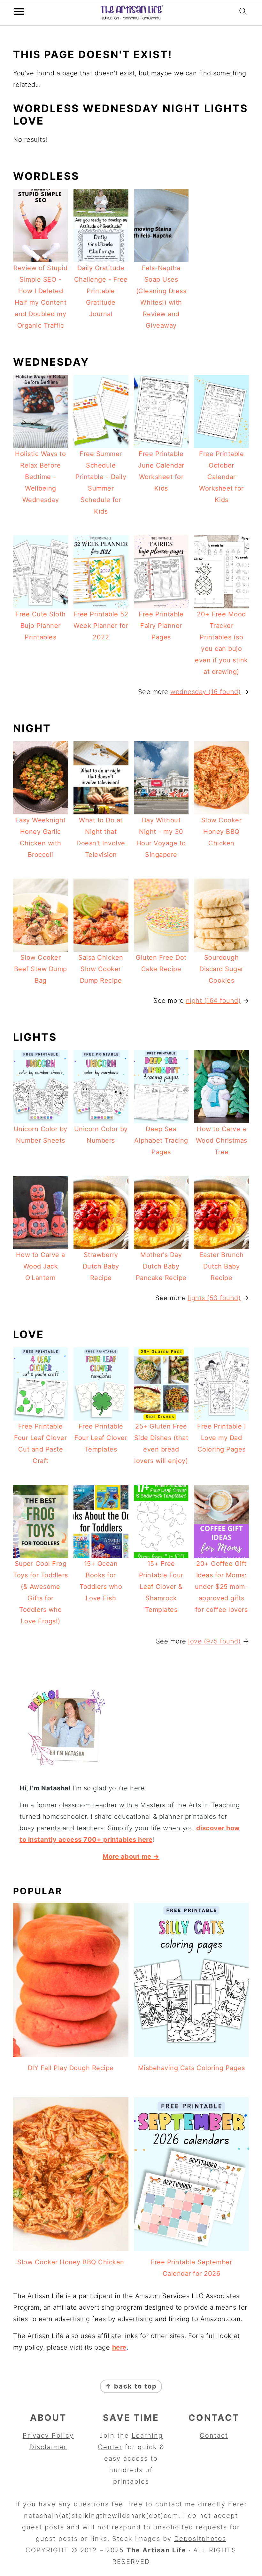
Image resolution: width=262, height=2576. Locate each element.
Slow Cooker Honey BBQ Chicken (222, 832)
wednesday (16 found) (205, 692)
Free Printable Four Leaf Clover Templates (101, 1438)
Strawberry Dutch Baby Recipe (101, 1266)
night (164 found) (213, 1001)
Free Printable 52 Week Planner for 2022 (101, 626)
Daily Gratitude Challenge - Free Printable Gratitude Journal (101, 291)
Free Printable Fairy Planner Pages (161, 626)
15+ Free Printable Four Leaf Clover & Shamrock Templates (161, 1587)
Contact (214, 2435)
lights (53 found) (214, 1298)
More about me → (131, 1856)
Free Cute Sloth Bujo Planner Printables (41, 626)
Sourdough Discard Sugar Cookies (221, 969)
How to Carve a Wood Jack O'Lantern (41, 1266)
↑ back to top (131, 2386)
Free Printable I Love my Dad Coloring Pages (221, 1438)
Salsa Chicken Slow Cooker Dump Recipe (101, 969)
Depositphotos (200, 2539)
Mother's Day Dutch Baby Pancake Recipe (161, 1266)
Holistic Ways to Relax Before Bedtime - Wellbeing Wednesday (40, 477)
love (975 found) (214, 1641)
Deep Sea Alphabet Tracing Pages (161, 1140)
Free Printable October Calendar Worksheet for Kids (221, 477)
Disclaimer (48, 2447)
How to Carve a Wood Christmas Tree (222, 1140)
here (119, 2347)
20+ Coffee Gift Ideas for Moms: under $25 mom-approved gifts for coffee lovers (221, 1587)
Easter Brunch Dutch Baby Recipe (222, 1266)
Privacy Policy (48, 2435)
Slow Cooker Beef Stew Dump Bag (41, 969)
